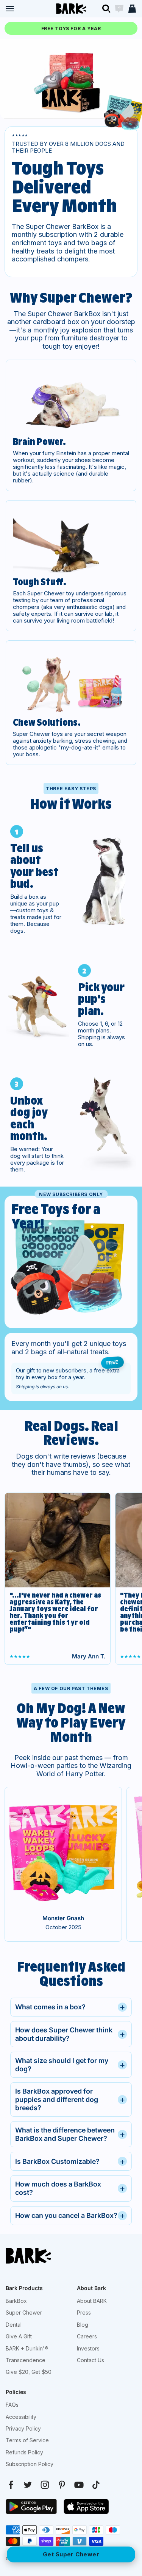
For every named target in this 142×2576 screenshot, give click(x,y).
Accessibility (21, 2417)
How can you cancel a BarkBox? (70, 2215)
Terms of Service (27, 2440)
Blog (83, 2325)
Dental (14, 2325)
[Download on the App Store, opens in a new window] (86, 2506)
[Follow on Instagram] (45, 2485)
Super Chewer (24, 2313)
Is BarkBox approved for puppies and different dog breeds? (70, 2099)
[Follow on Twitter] (28, 2485)
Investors (88, 2348)
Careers (87, 2336)
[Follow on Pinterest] (62, 2485)
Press (84, 2313)
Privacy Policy (23, 2428)
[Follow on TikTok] (96, 2485)
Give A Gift (19, 2336)
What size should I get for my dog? (70, 2065)
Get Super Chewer (71, 2554)
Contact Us (91, 2360)
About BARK (92, 2301)
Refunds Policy (24, 2452)
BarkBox (16, 2301)
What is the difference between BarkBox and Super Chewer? (70, 2134)
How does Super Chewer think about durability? (70, 2034)
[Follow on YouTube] (79, 2485)
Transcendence (26, 2360)
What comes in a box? (70, 2007)
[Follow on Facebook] (11, 2485)
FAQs (12, 2405)
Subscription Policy (30, 2464)
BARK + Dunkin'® (27, 2348)
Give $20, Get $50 (29, 2372)
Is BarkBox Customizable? (70, 2161)
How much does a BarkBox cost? (70, 2188)
